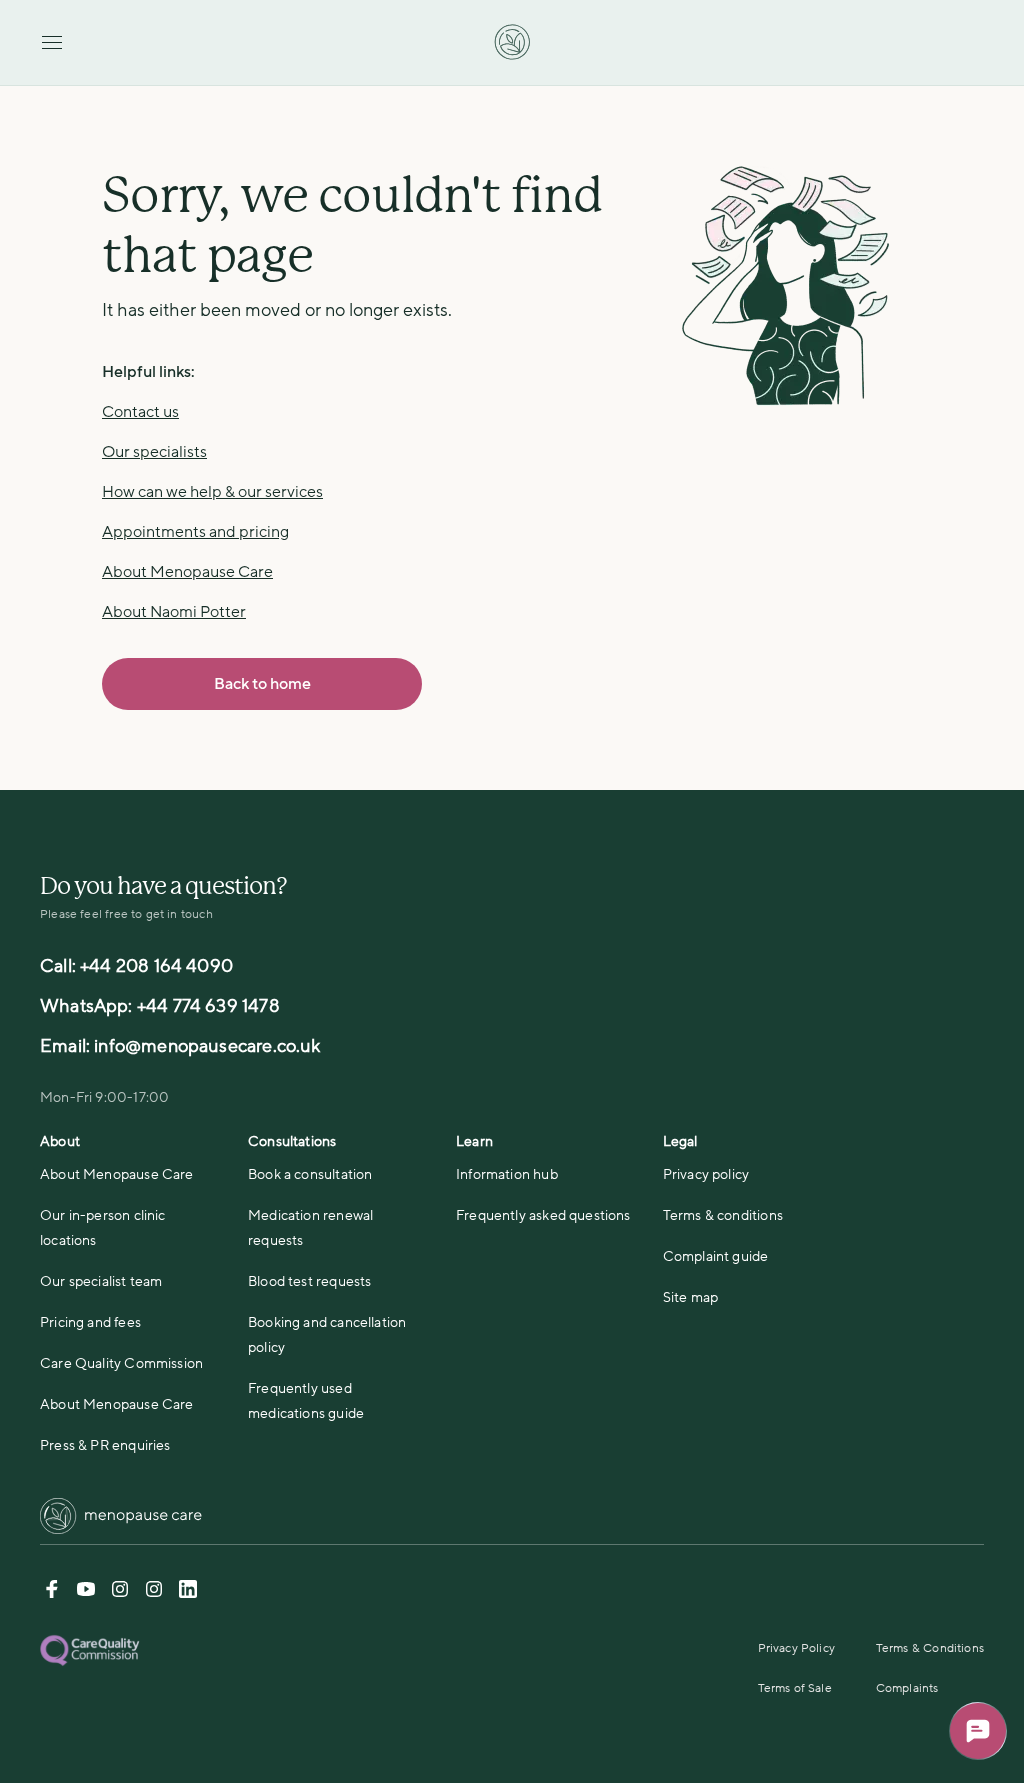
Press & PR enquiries (105, 1445)
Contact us (140, 412)
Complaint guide (716, 1256)
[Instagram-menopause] (154, 1593)
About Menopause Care (187, 572)
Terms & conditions (723, 1215)
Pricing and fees (90, 1322)
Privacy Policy (797, 1648)
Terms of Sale (795, 1688)
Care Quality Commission (121, 1363)
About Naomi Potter (174, 612)
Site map (690, 1297)
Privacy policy (706, 1174)
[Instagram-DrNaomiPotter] (120, 1593)
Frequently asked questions (543, 1215)
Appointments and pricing (195, 532)
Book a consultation (310, 1174)
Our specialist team (101, 1281)
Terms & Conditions (930, 1648)
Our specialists (154, 452)
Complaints (907, 1688)
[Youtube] (86, 1593)
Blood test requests (309, 1281)
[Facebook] (52, 1593)
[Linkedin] (188, 1593)
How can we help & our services (212, 492)
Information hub (507, 1174)
